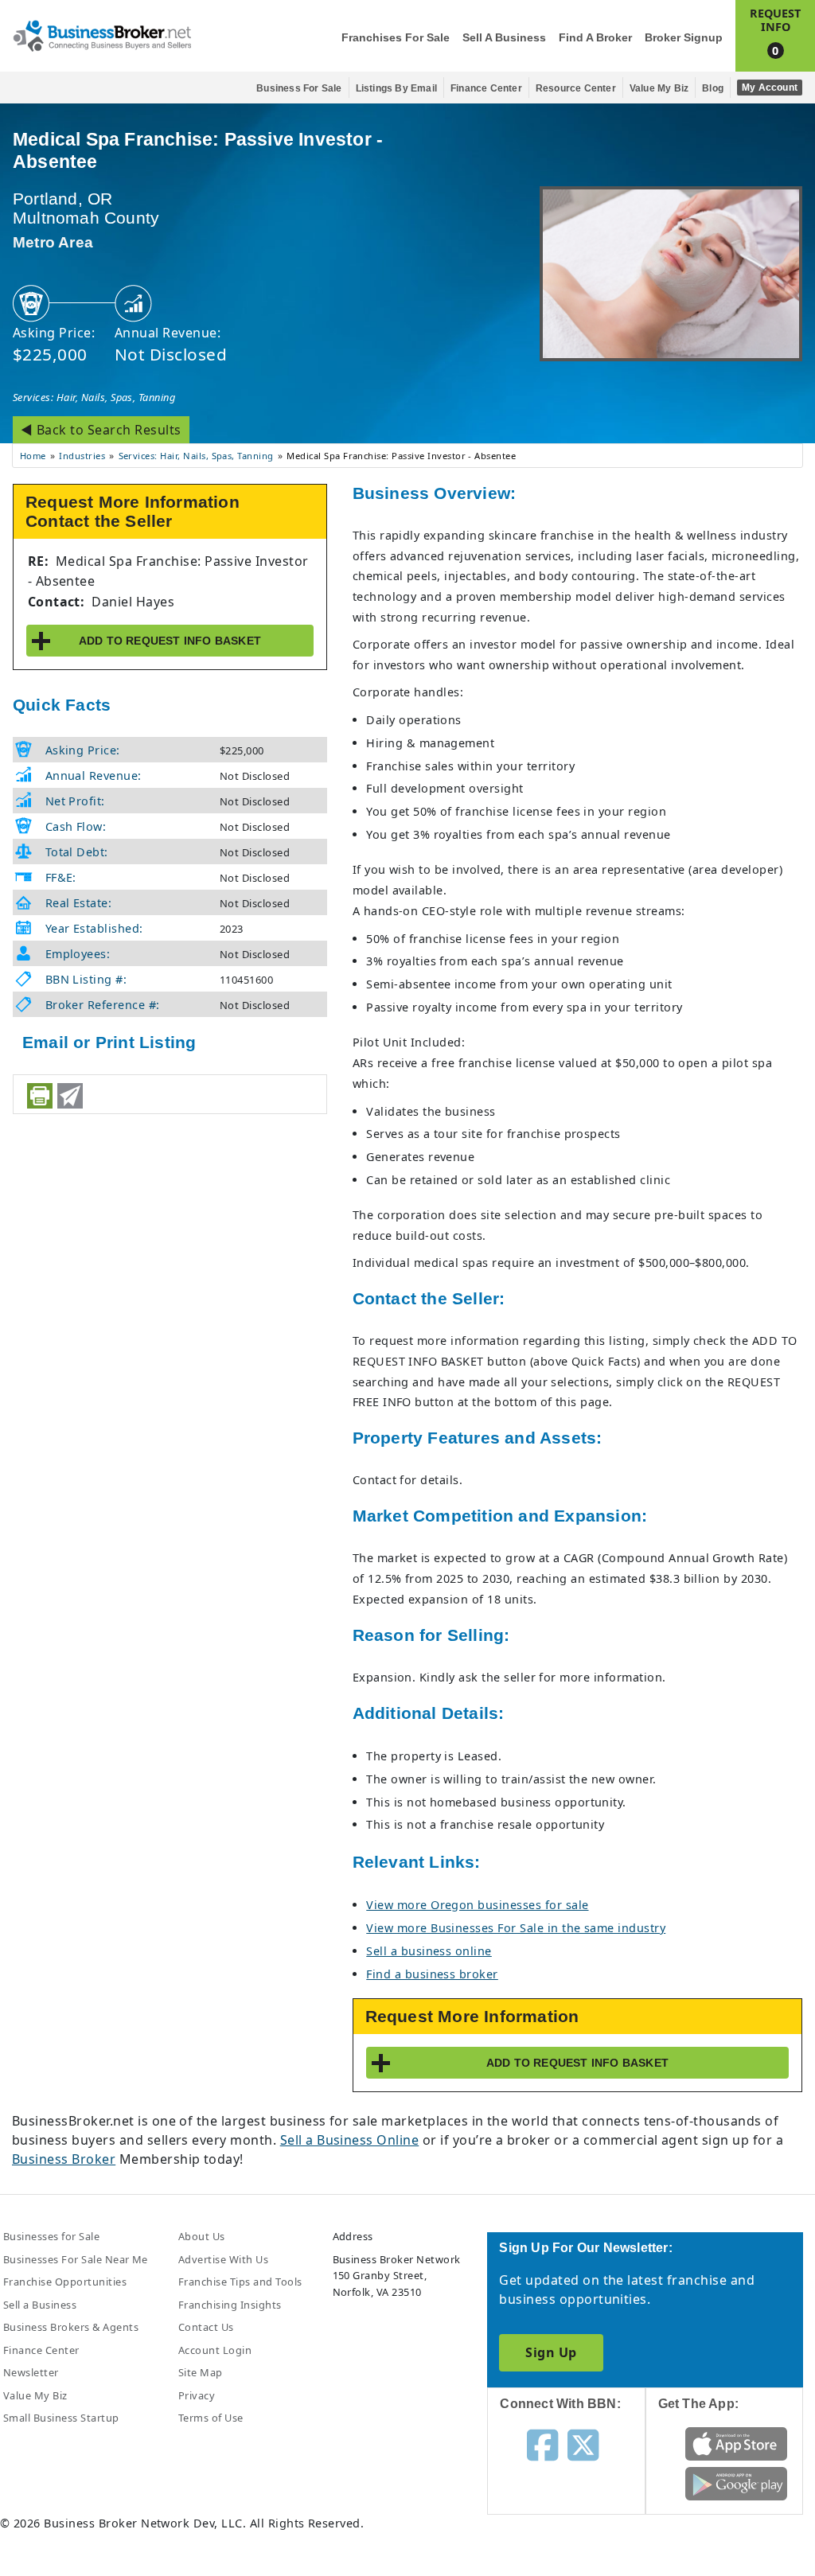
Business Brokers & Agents (71, 2327)
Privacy (197, 2395)
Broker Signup (684, 38)
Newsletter (31, 2372)
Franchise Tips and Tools (240, 2282)
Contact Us (206, 2327)
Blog (713, 88)
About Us (202, 2236)
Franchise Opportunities (65, 2282)
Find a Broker (595, 38)
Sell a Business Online (350, 2140)
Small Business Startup (61, 2418)
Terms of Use (211, 2418)
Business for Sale (299, 88)
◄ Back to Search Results (101, 430)
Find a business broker (432, 1974)
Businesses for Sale (51, 2236)
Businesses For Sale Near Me (76, 2259)
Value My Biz (659, 88)
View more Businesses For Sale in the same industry (516, 1928)
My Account (770, 88)
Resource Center (576, 88)
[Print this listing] (40, 1096)
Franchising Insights (230, 2305)
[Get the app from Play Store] (736, 2482)
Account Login (215, 2350)
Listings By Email (396, 88)
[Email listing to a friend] (70, 1096)
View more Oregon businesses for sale (477, 1905)
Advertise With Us (223, 2259)
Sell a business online (429, 1951)
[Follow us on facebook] (542, 2444)
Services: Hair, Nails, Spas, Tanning (94, 397)
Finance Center (486, 88)
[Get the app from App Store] (736, 2442)
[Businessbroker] (102, 34)
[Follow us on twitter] (583, 2444)
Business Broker (64, 2159)
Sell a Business (504, 38)
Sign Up (551, 2352)
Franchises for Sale (396, 38)
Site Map (201, 2372)
